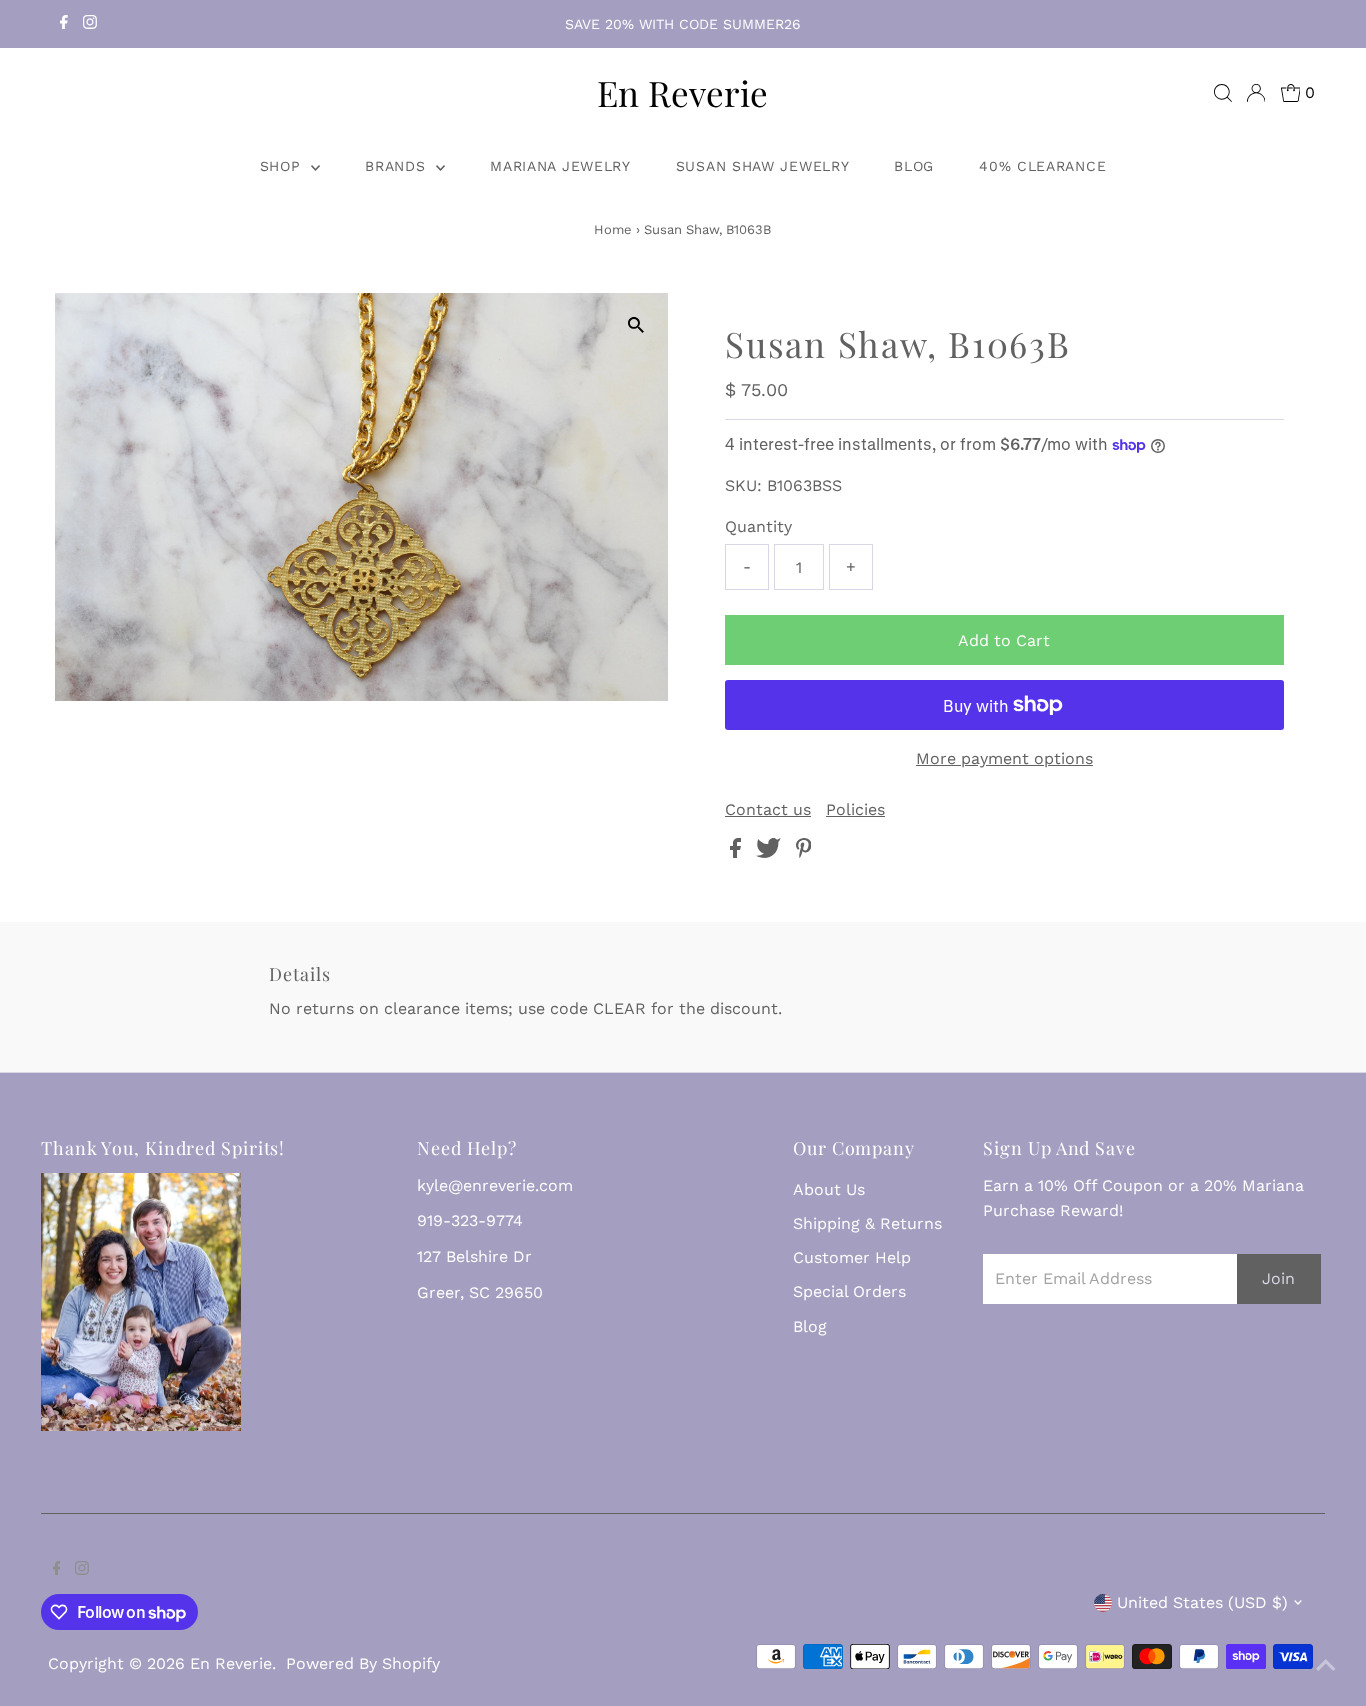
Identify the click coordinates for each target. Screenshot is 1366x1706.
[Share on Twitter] (771, 852)
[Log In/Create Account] (1256, 93)
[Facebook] (64, 24)
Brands (398, 166)
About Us (829, 1189)
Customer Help (852, 1257)
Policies (855, 810)
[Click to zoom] (635, 325)
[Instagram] (90, 24)
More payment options (1004, 758)
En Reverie (682, 92)
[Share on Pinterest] (804, 852)
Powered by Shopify (363, 1663)
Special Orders (849, 1291)
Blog (914, 166)
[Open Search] (1223, 93)
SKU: (743, 485)
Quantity (758, 526)
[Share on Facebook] (738, 852)
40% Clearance (1042, 166)
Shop (283, 166)
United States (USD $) (1202, 1602)
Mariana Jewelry (560, 166)
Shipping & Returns (867, 1223)
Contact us (768, 810)
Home (613, 229)
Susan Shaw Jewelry (763, 166)
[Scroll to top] (1326, 1666)
